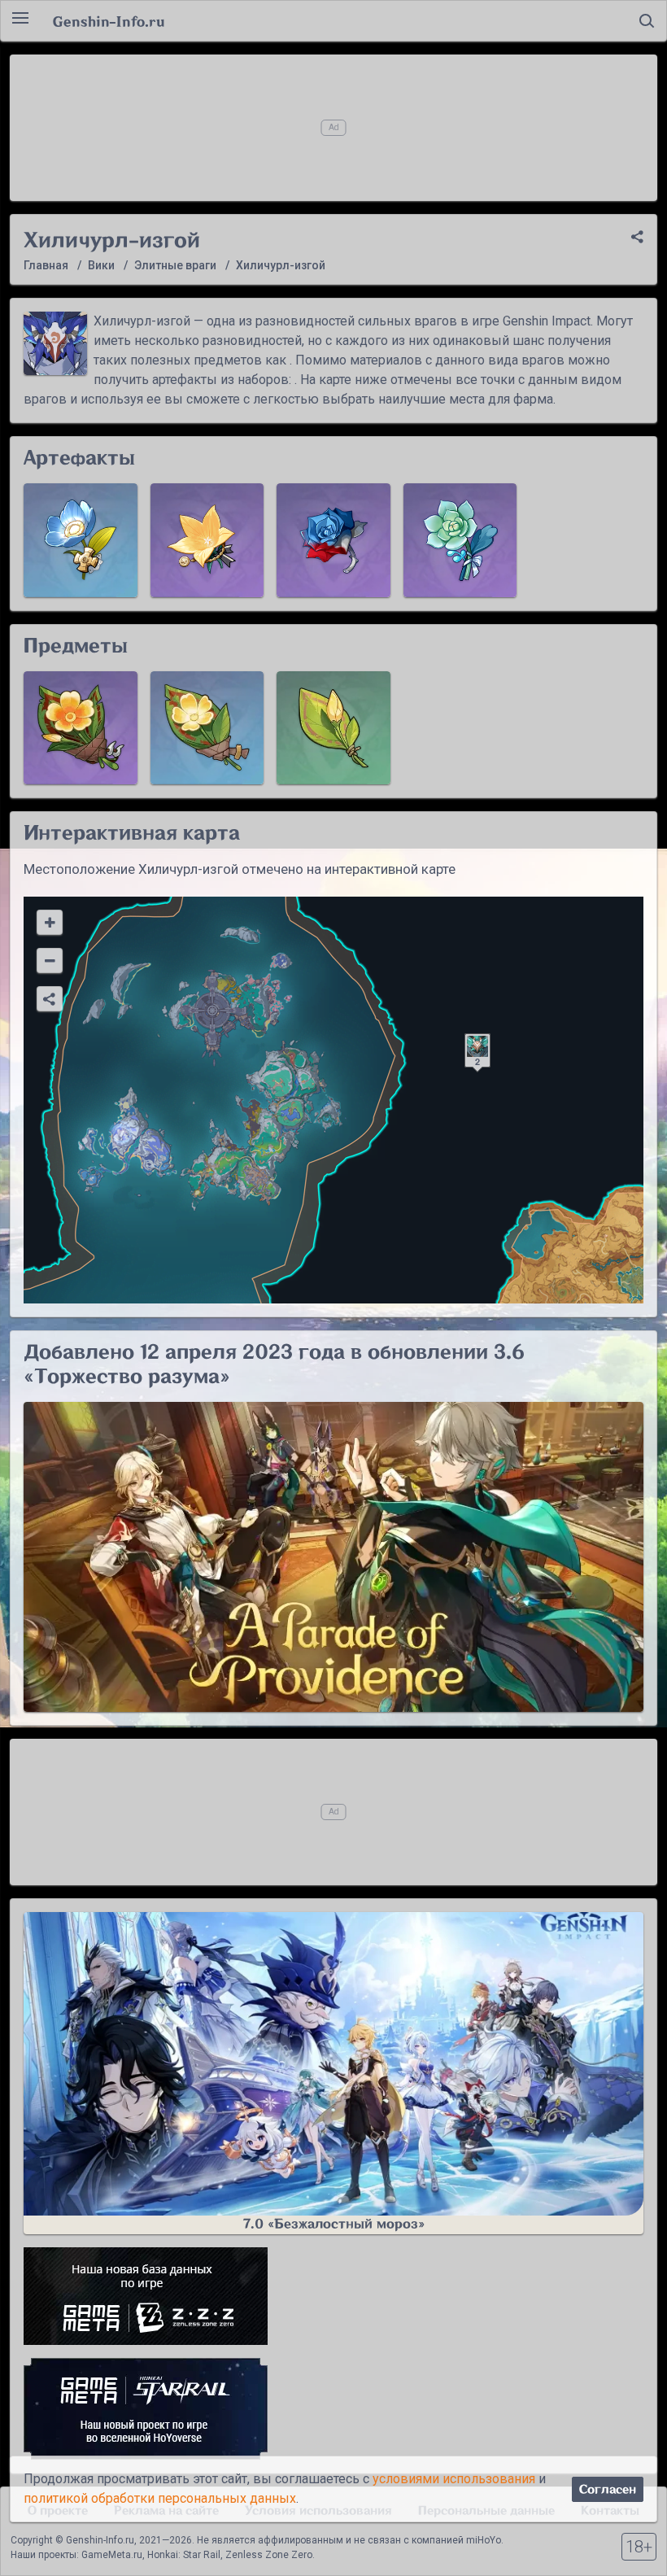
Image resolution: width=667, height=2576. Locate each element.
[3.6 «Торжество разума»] (333, 1557)
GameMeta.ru (112, 2555)
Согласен (608, 2489)
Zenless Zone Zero (269, 2555)
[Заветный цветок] (207, 728)
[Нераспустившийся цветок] (333, 728)
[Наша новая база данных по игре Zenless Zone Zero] (333, 2296)
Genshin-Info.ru (109, 21)
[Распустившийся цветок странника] (81, 728)
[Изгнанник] (460, 540)
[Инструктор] (207, 540)
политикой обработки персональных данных (160, 2498)
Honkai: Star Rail (184, 2555)
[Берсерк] (333, 540)
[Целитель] (81, 540)
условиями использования (454, 2479)
